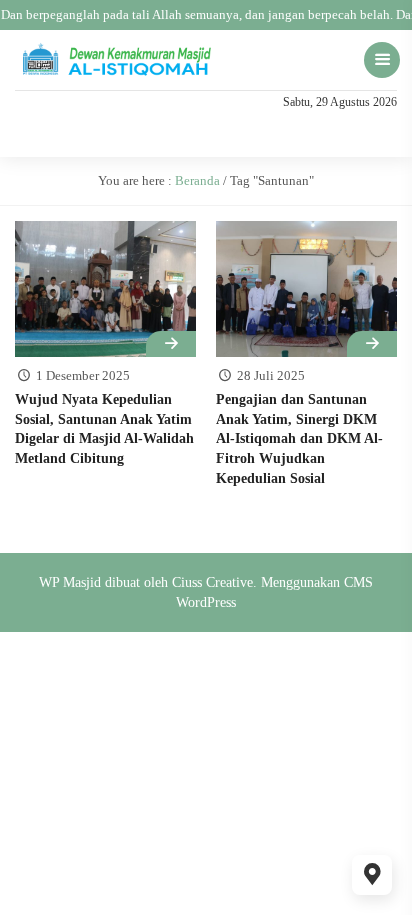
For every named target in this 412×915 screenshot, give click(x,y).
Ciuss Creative (212, 582)
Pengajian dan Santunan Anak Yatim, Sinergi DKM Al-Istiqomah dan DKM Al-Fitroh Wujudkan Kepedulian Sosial (299, 438)
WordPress (206, 602)
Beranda (197, 180)
